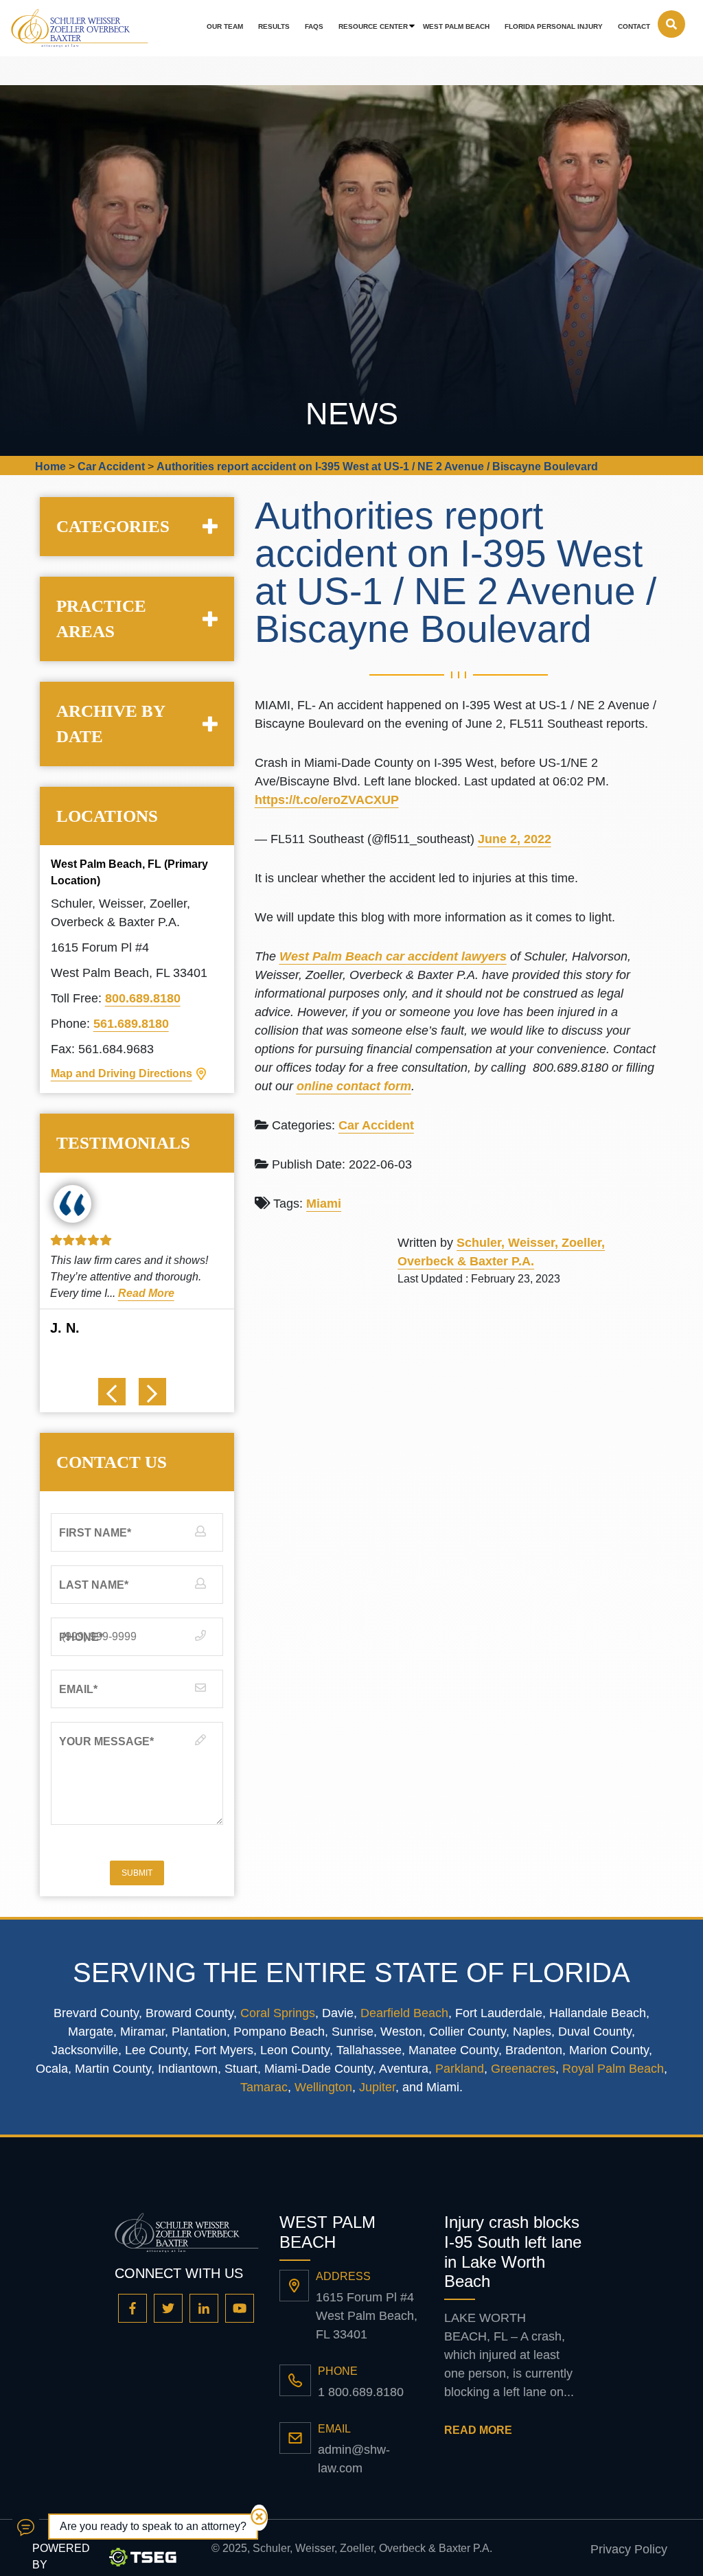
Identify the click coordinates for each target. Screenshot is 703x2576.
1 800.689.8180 (361, 2392)
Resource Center (373, 26)
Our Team (225, 26)
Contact (634, 26)
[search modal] (671, 24)
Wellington (323, 2087)
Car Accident (376, 1125)
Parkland (460, 2069)
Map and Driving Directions (122, 1073)
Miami (324, 1204)
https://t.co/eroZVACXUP (327, 800)
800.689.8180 (143, 998)
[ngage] (26, 2527)
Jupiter (377, 2087)
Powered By (61, 2556)
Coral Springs (278, 2013)
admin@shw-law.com (354, 2459)
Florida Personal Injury (554, 26)
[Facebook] (132, 2308)
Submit (137, 1873)
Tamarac (264, 2087)
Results (274, 26)
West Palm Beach (456, 26)
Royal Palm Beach (613, 2069)
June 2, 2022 (515, 839)
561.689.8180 (131, 1024)
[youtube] (240, 2308)
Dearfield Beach (404, 2013)
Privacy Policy (629, 2549)
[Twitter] (168, 2308)
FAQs (314, 26)
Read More (174, 1293)
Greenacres (523, 2069)
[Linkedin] (204, 2308)
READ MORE (478, 2430)
